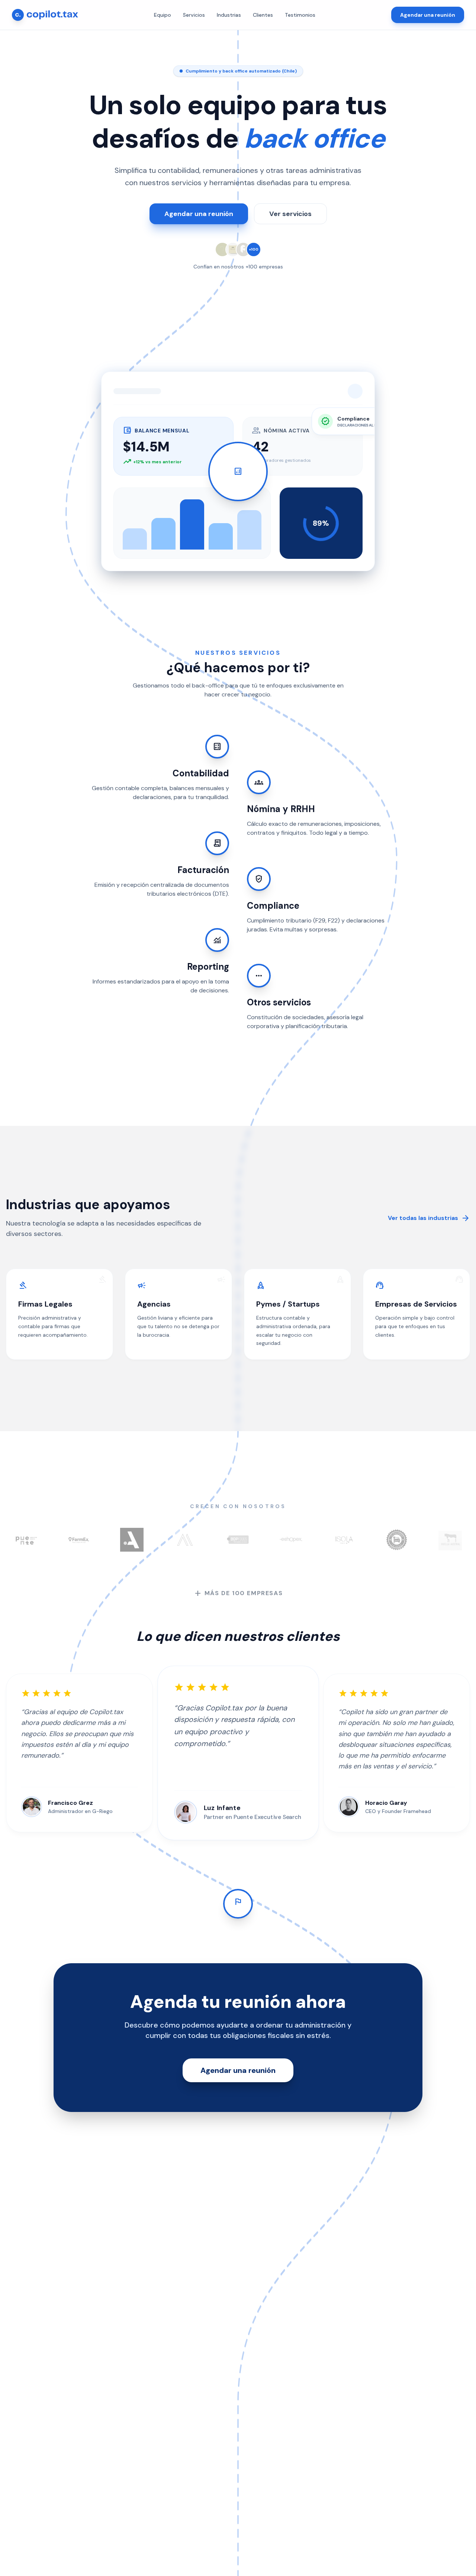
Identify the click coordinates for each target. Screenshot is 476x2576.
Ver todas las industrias (429, 1218)
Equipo (163, 15)
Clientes (263, 15)
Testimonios (300, 15)
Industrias (229, 15)
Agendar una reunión (428, 15)
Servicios (194, 15)
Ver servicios (290, 214)
